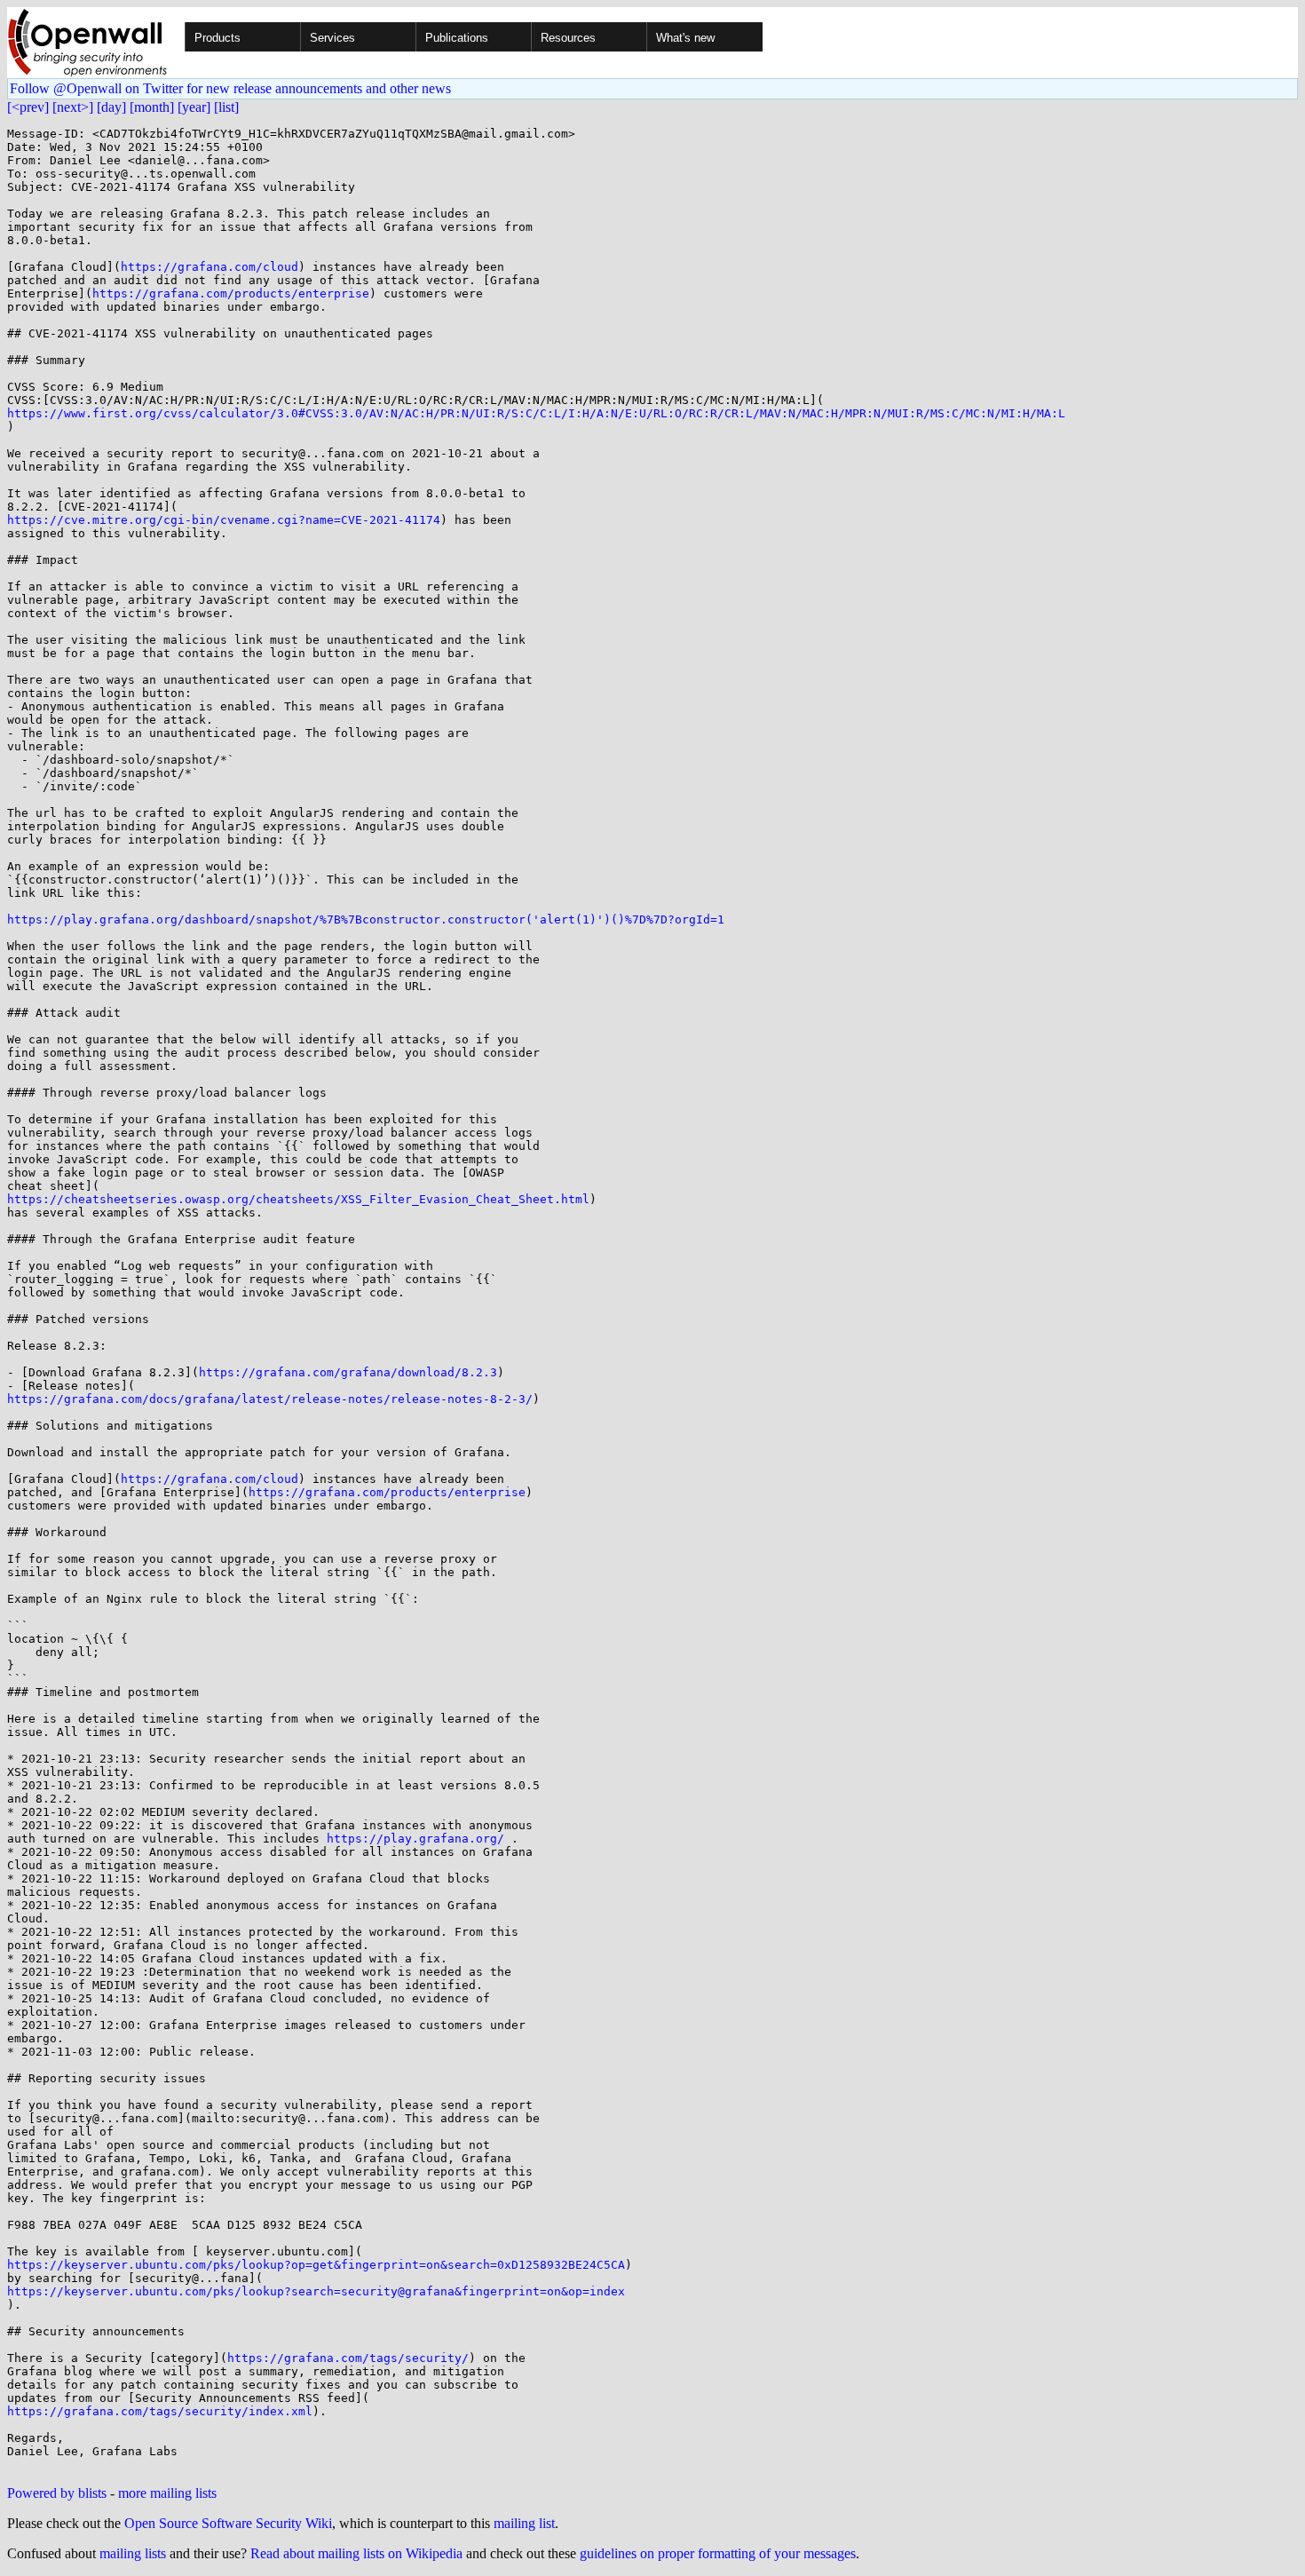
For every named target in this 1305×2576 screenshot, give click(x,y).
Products (217, 38)
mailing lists (133, 2553)
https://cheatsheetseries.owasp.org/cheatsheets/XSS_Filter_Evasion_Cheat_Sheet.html (298, 1199)
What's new (685, 38)
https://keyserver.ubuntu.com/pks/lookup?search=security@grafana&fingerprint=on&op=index (316, 2291)
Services (332, 38)
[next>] (73, 107)
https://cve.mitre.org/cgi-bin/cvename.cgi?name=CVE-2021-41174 (224, 520)
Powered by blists (57, 2493)
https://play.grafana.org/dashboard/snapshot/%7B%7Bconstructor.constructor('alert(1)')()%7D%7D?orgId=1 (366, 919)
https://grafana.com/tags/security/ (348, 2358)
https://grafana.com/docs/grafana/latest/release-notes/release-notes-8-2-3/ (270, 1399)
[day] (111, 107)
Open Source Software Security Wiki (228, 2523)
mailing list (524, 2523)
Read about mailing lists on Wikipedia (356, 2553)
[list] (226, 107)
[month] (152, 107)
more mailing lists (167, 2493)
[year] (194, 107)
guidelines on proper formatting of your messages (718, 2553)
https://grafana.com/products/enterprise (231, 293)
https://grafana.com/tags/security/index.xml (160, 2411)
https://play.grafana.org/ (415, 1839)
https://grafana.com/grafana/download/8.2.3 (348, 1372)
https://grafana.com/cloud (210, 267)
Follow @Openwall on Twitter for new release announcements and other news (230, 88)
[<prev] (28, 107)
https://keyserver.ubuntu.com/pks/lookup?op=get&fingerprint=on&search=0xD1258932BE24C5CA (316, 2265)
